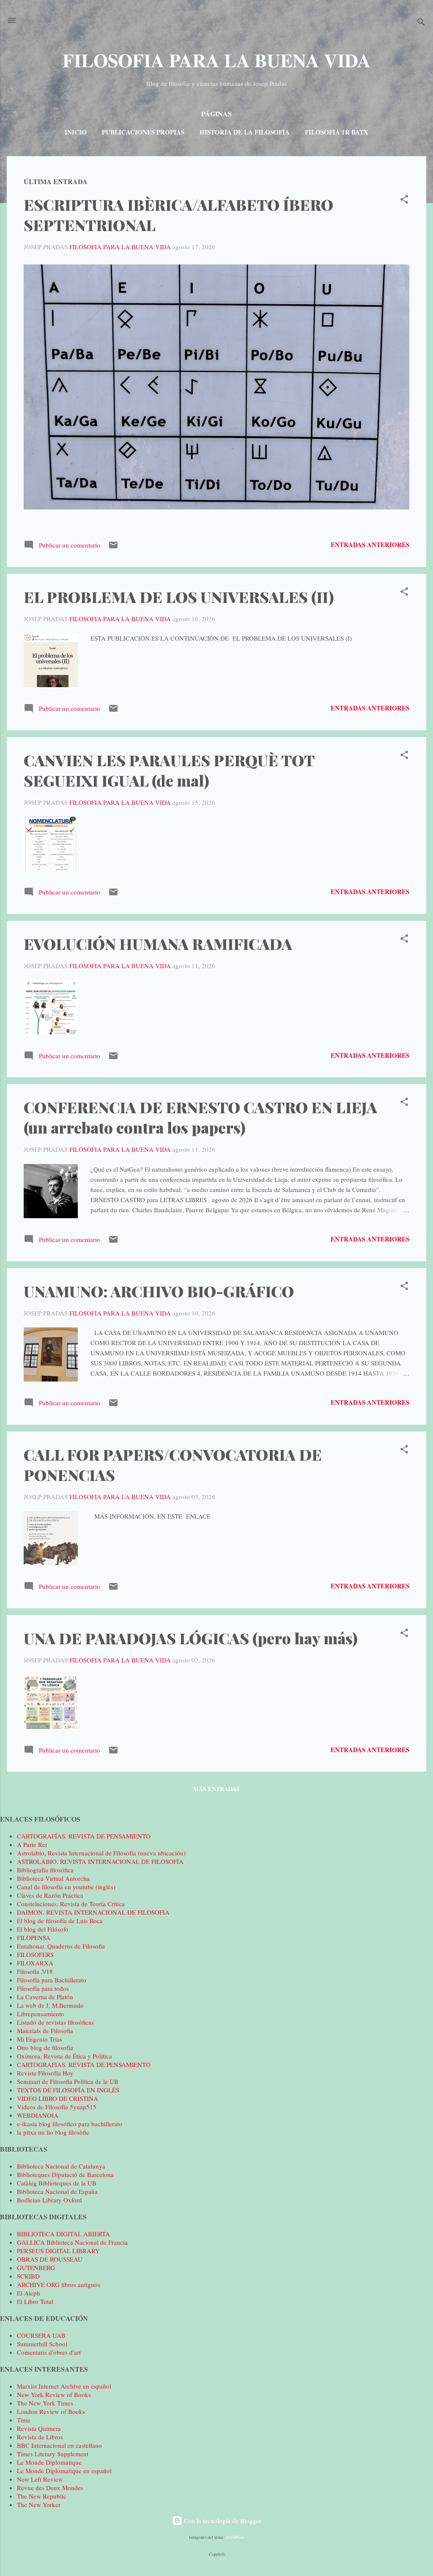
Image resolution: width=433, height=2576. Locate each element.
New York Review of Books (54, 2394)
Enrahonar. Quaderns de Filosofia (61, 1946)
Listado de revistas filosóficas (55, 2022)
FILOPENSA (34, 1938)
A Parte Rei (32, 1844)
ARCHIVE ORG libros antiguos (59, 2284)
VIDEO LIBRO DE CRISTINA (58, 2098)
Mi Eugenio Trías (40, 2039)
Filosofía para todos (43, 1988)
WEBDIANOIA (38, 2115)
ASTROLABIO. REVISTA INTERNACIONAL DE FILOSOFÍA (100, 1861)
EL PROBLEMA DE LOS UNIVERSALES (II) (179, 597)
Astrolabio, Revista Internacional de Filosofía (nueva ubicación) (101, 1853)
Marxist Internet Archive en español (64, 2386)
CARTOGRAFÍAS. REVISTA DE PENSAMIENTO (84, 1836)
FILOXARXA (35, 1963)
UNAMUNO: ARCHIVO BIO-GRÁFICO (159, 1291)
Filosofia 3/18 (35, 1971)
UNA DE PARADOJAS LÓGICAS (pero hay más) (191, 1638)
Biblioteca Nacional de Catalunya (61, 2166)
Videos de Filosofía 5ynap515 (57, 2107)
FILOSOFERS (35, 1954)
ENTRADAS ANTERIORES (370, 545)
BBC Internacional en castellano (59, 2445)
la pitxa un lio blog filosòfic (53, 2132)
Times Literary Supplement (53, 2454)
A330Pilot (235, 2537)
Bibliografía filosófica (45, 1870)
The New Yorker (39, 2504)
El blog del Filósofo (43, 1929)
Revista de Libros (40, 2437)
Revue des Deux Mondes (50, 2488)
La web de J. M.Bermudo (50, 2005)
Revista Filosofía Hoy (45, 2073)
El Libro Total (35, 2301)
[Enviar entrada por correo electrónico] (113, 548)
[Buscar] (421, 23)
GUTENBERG (36, 2268)
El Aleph (29, 2293)
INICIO (76, 132)
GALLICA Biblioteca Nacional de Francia (72, 2242)
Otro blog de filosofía (45, 2048)
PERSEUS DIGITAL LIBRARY (58, 2251)
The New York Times (45, 2403)
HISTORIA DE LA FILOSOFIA (245, 132)
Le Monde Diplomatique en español (64, 2471)
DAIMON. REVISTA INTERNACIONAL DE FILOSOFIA (93, 1912)
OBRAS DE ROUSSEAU (50, 2259)
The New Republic (42, 2496)
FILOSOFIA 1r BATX (337, 132)
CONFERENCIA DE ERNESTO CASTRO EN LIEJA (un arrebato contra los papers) (200, 1117)
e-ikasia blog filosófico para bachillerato (70, 2124)
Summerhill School (42, 2344)
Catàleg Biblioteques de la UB (57, 2183)
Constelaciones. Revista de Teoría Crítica (71, 1904)
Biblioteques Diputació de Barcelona (65, 2174)
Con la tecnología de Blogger (222, 2521)
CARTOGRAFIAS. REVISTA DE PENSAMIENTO (84, 2064)
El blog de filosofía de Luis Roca (60, 1921)
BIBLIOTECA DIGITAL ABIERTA (63, 2234)
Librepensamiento (41, 2014)
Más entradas (216, 1789)
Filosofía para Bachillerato (52, 1980)
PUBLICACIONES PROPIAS (143, 132)
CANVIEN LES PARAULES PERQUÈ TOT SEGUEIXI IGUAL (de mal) (169, 770)
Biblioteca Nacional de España (57, 2191)
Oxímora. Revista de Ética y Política (64, 2056)
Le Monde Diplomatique (49, 2462)
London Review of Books (51, 2411)
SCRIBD (28, 2276)
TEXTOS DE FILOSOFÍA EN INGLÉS (68, 2090)
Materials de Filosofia (45, 2031)
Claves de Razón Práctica (50, 1895)
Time (24, 2420)
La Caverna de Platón (45, 1997)
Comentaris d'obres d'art (49, 2352)
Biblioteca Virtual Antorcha (53, 1878)
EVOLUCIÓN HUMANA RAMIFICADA (158, 944)
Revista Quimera (39, 2428)
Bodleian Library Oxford (49, 2200)
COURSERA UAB (41, 2335)
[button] (404, 201)
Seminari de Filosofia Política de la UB (68, 2081)
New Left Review (40, 2479)
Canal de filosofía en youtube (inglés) (66, 1887)
